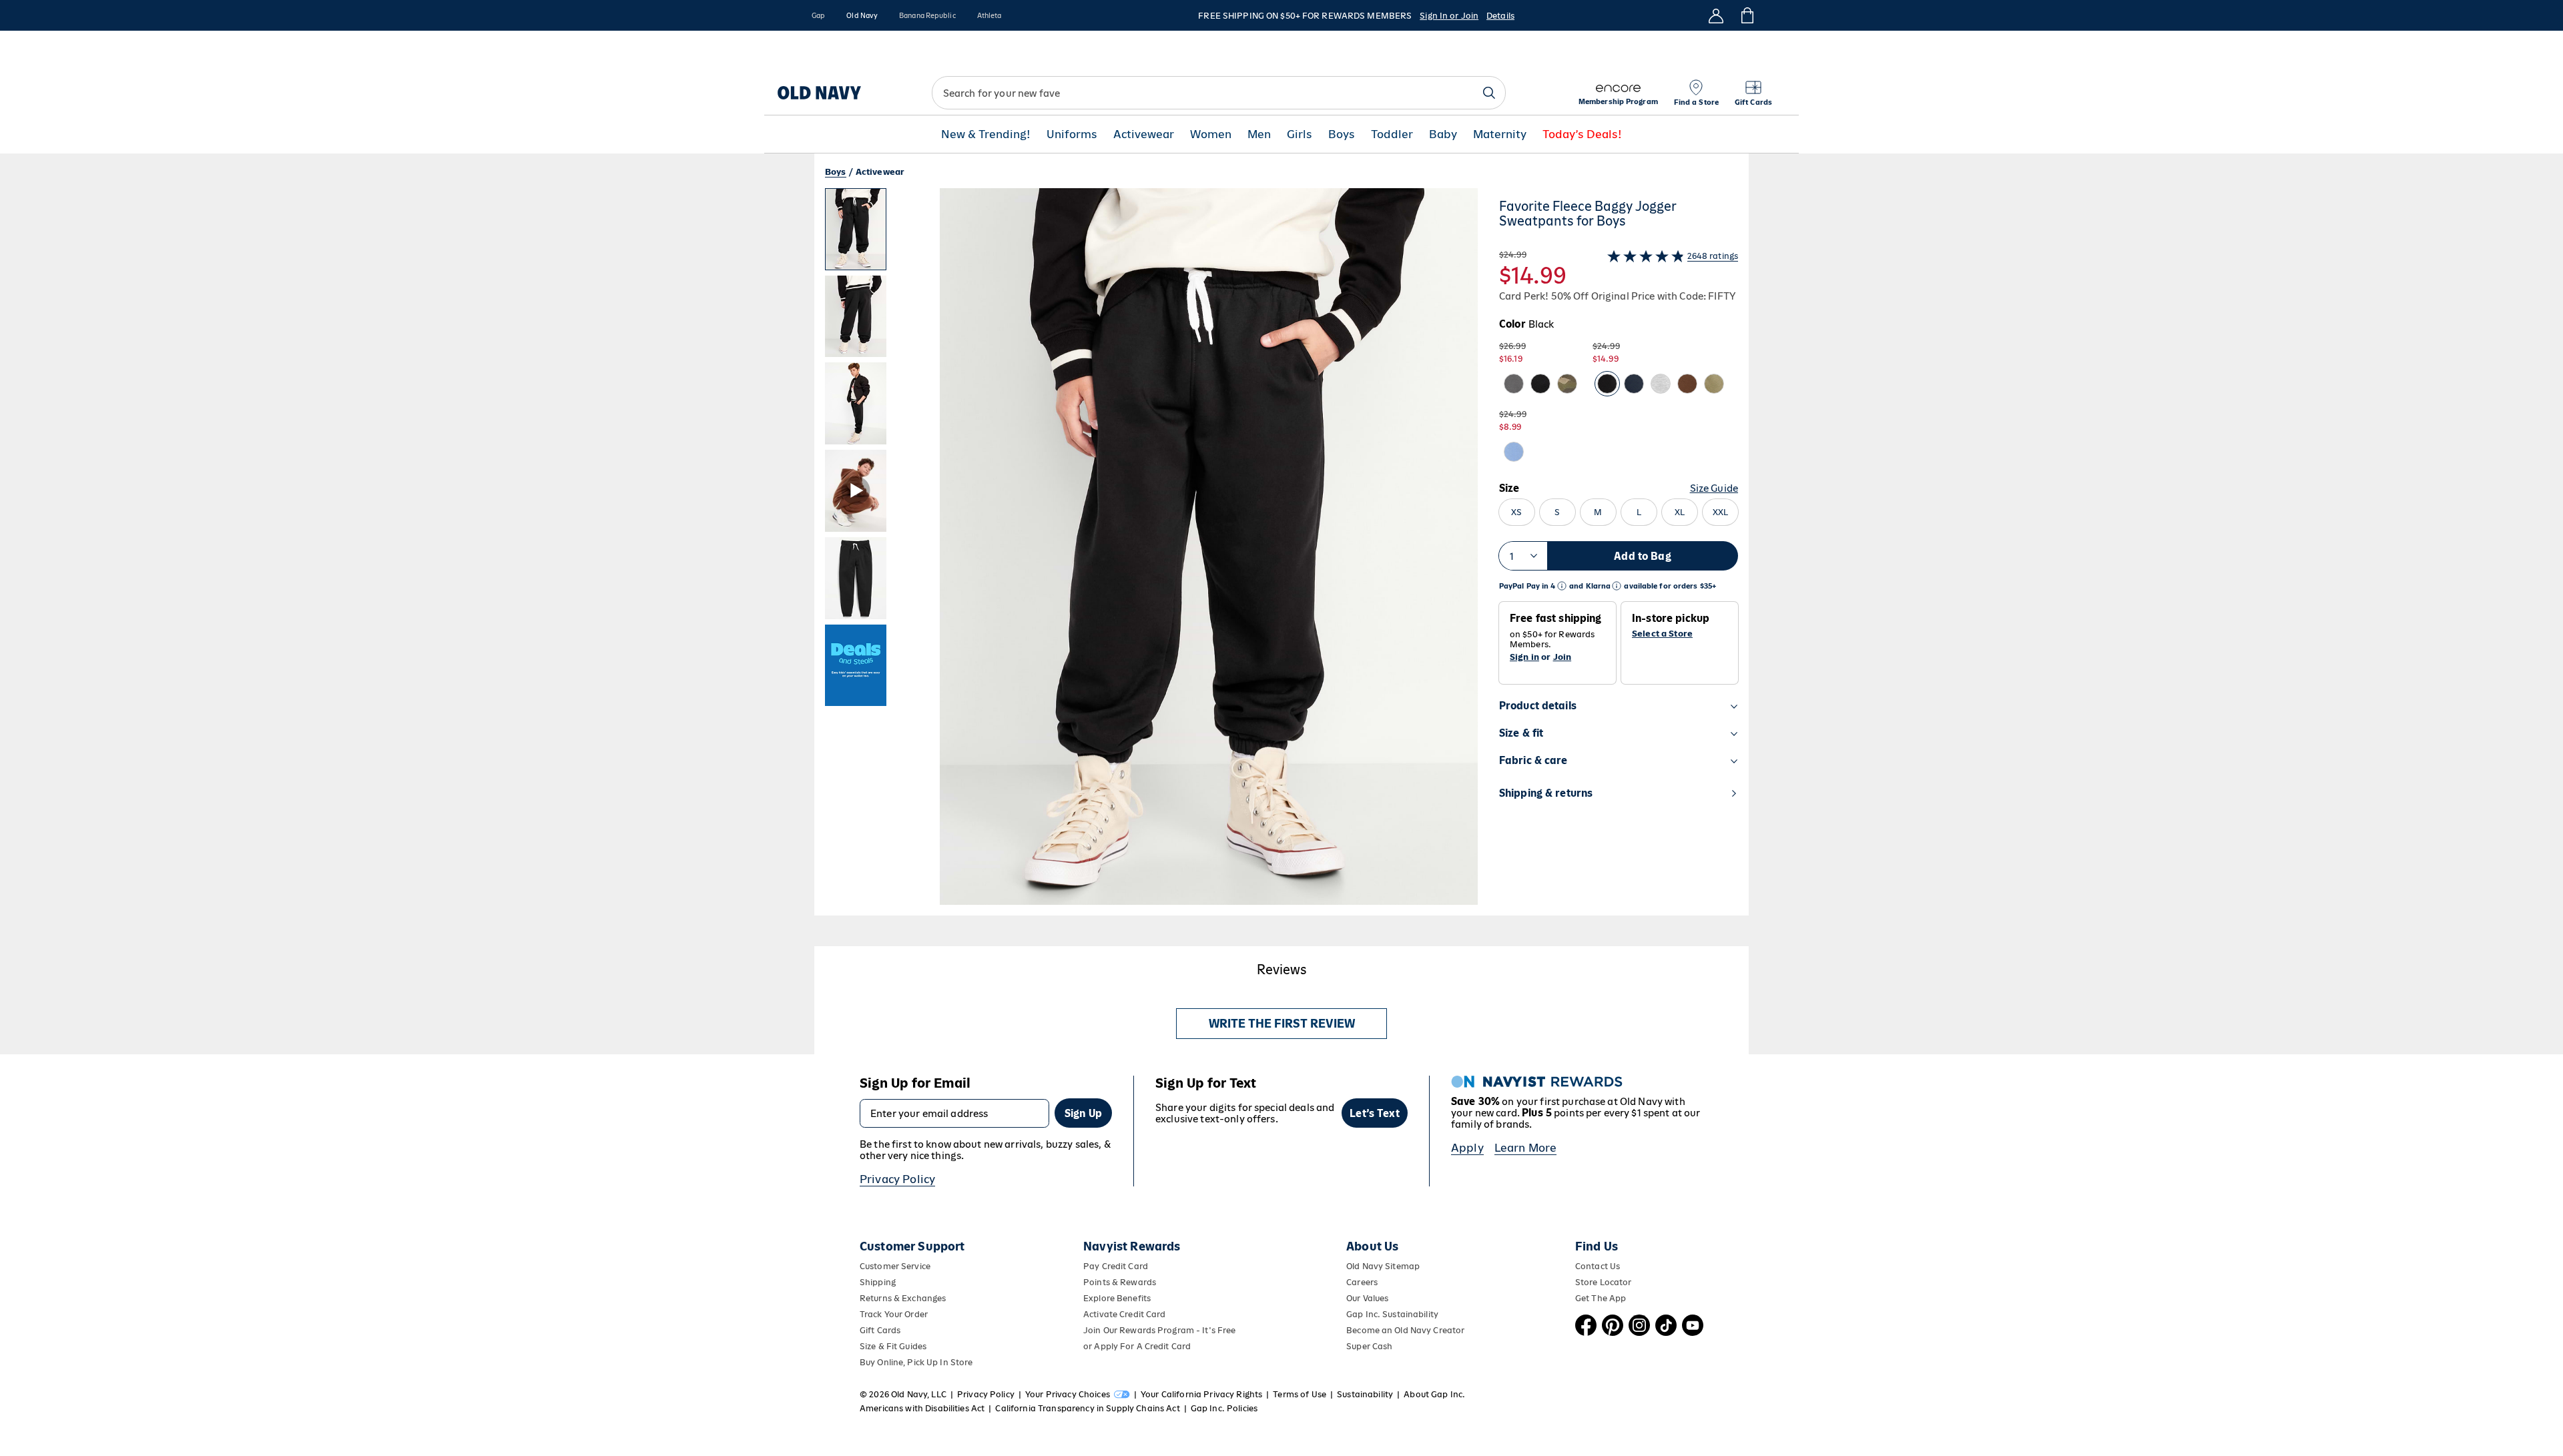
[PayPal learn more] (1562, 586)
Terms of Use (1300, 1394)
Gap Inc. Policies (1224, 1408)
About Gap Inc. (1434, 1394)
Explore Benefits (1117, 1298)
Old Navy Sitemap (1383, 1266)
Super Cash (1369, 1346)
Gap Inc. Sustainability (1392, 1314)
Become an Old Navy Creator (1405, 1330)
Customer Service (895, 1266)
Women (1211, 134)
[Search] (1489, 93)
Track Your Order (894, 1314)
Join (1562, 657)
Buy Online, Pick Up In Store (916, 1362)
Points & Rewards (1120, 1282)
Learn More (1526, 1148)
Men (1259, 134)
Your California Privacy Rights (1201, 1394)
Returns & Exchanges (903, 1298)
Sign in (1524, 657)
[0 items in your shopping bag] (1746, 15)
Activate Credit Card (1124, 1314)
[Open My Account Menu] (1716, 15)
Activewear (1144, 134)
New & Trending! (986, 134)
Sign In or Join (1449, 16)
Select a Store (1662, 634)
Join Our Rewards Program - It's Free (1159, 1330)
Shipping (878, 1282)
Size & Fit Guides (893, 1346)
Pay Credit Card (1116, 1266)
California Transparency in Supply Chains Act (1087, 1408)
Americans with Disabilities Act (922, 1408)
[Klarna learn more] (1617, 586)
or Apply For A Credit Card (1137, 1346)
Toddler (1392, 134)
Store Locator (1604, 1282)
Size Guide (1714, 488)
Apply (1467, 1148)
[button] (1151, 552)
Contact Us (1598, 1266)
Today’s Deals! (1582, 134)
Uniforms (1072, 134)
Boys (1342, 134)
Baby (1443, 134)
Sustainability (1365, 1394)
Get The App (1601, 1298)
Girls (1300, 134)
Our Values (1367, 1298)
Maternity (1500, 134)
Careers (1362, 1282)
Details (1500, 16)
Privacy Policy (897, 1179)
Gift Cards (880, 1330)
